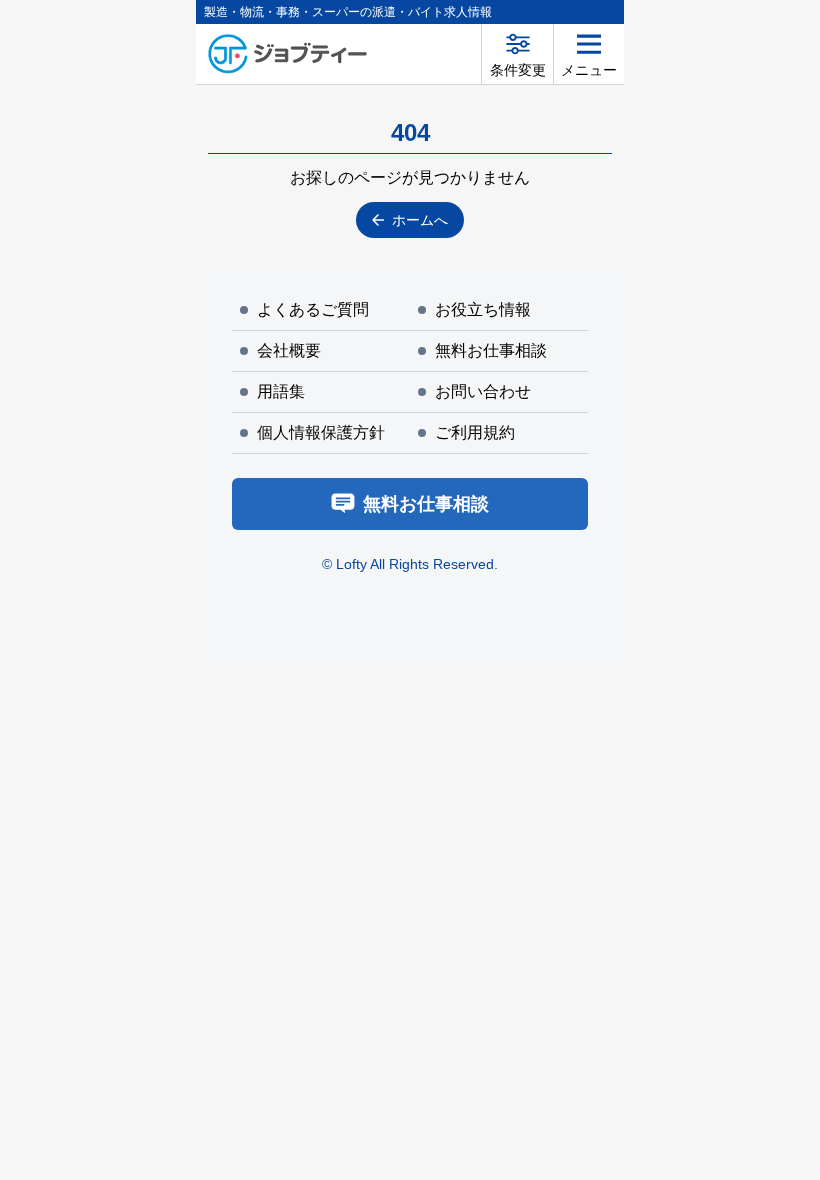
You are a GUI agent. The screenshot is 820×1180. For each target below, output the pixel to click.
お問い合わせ (483, 391)
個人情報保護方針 (321, 432)
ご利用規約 (475, 432)
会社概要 (289, 350)
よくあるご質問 (313, 309)
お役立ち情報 (483, 309)
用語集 (281, 391)
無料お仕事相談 (491, 350)
